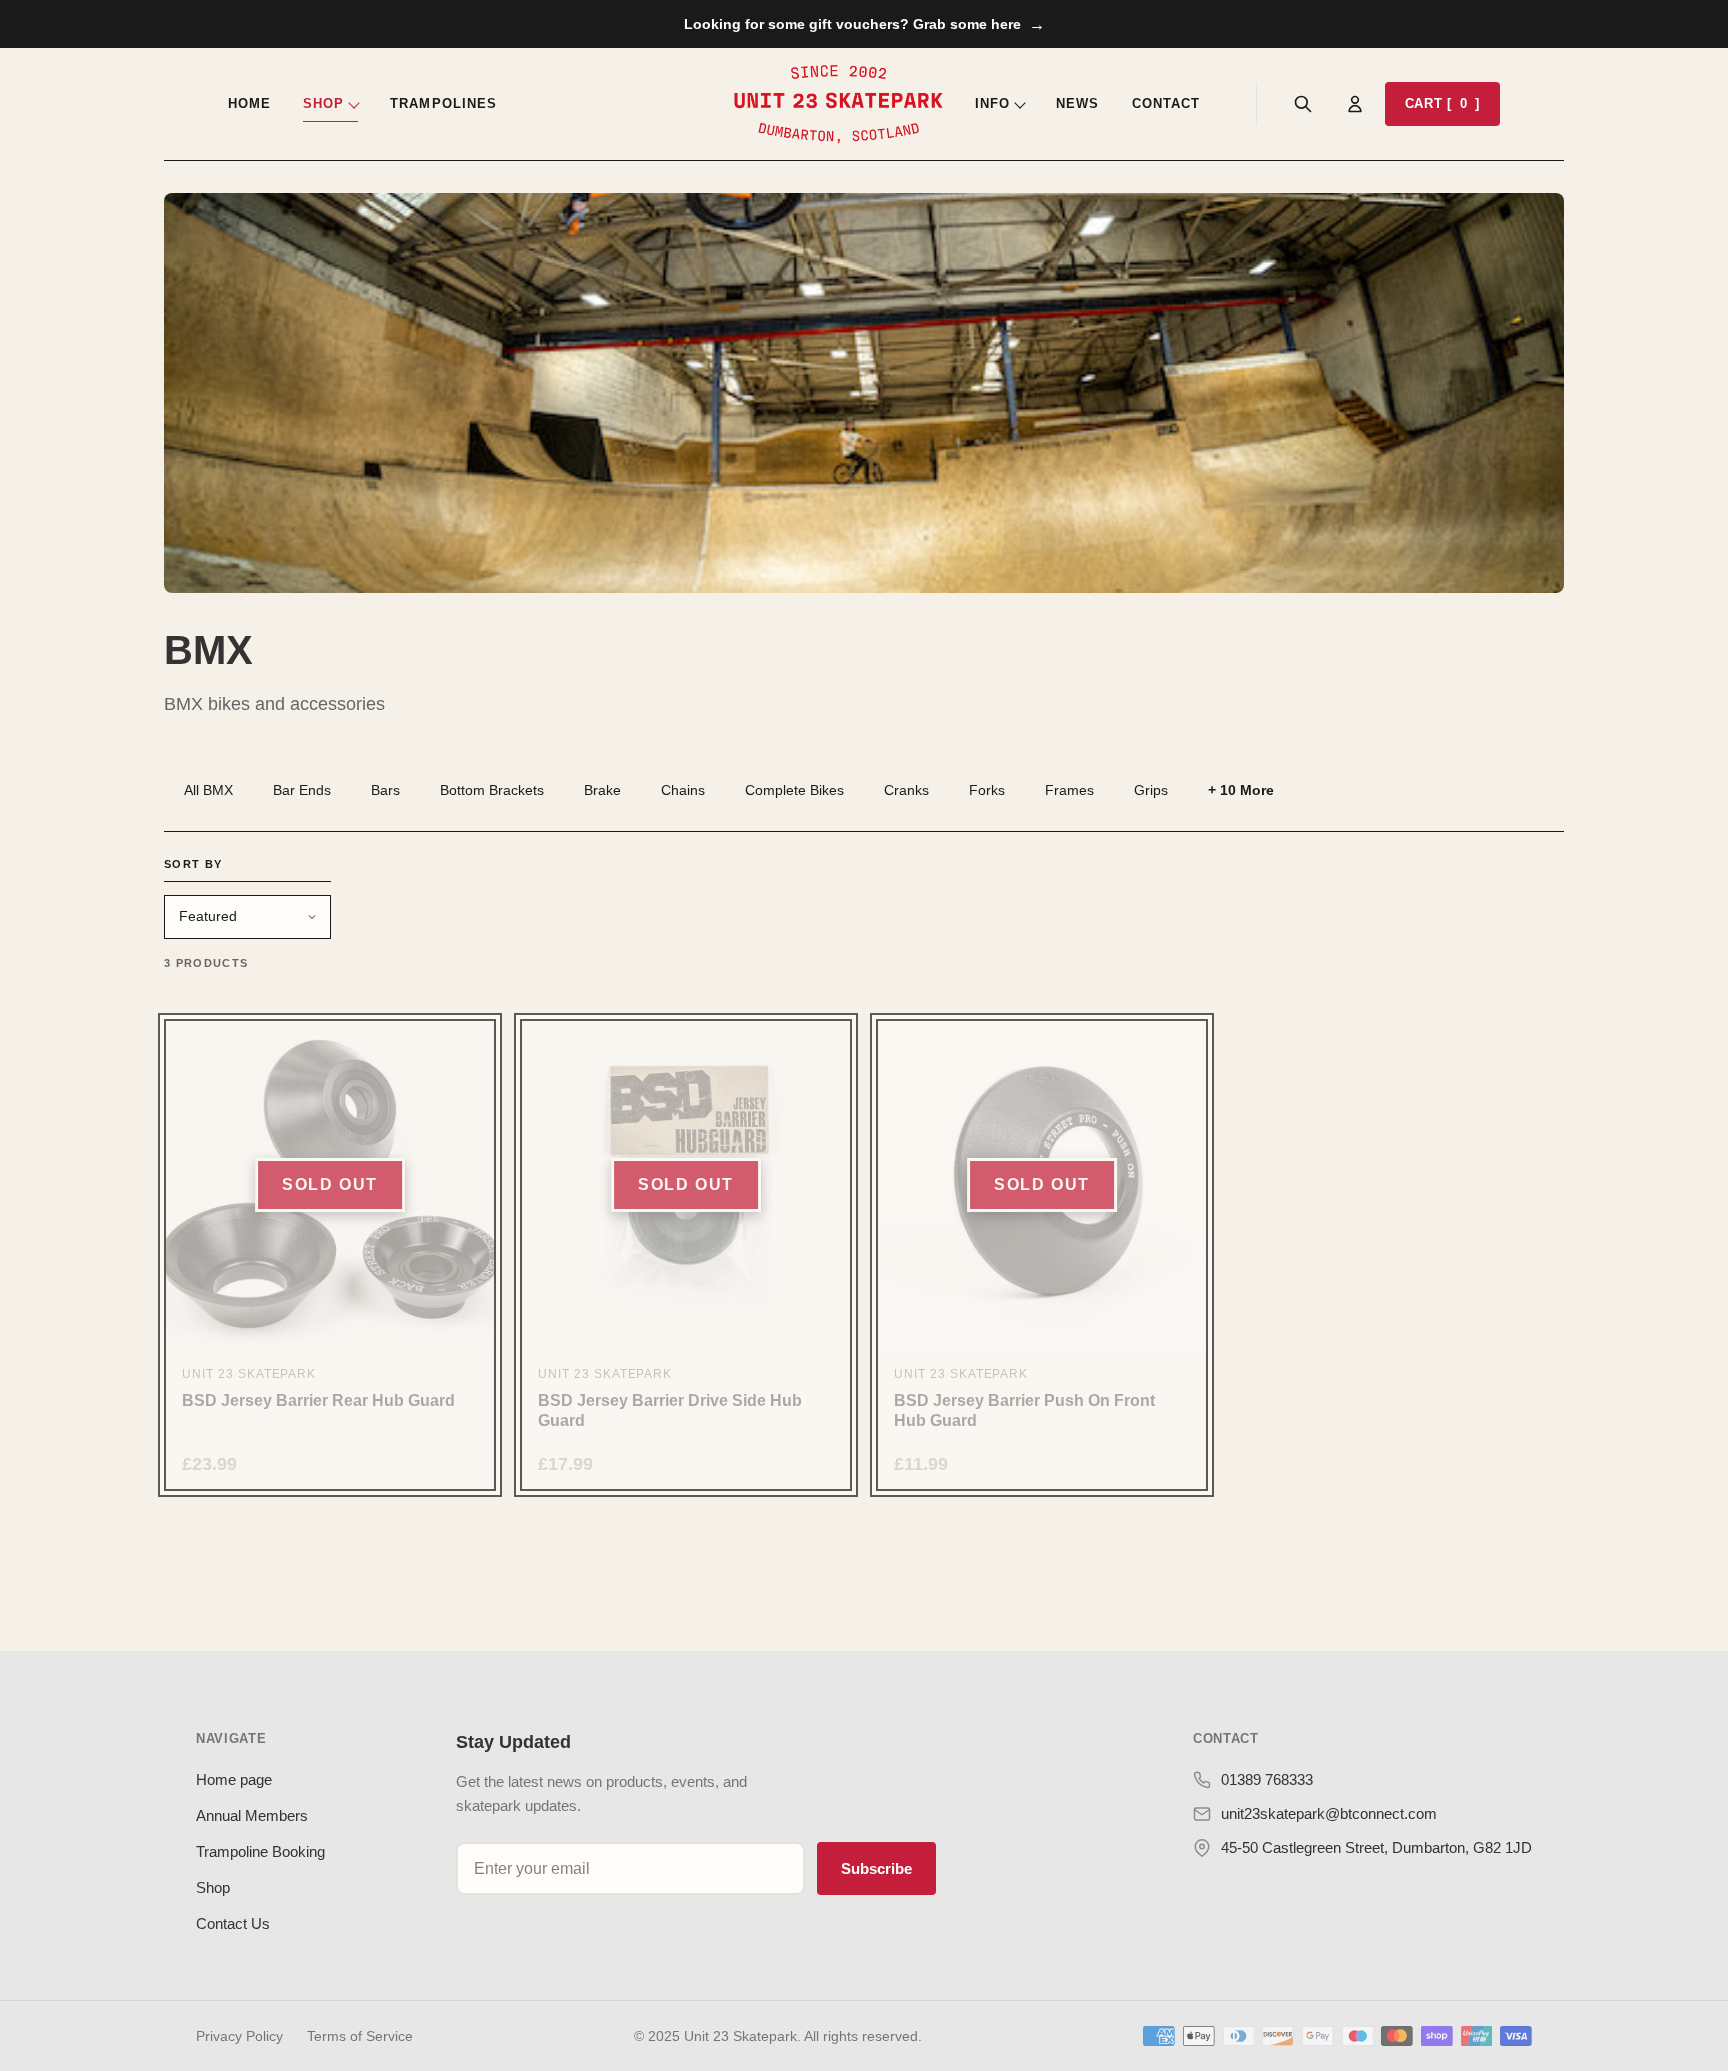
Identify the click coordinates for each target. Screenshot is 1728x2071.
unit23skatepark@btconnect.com (1329, 1813)
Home (249, 103)
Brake (602, 790)
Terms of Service (360, 2036)
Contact (1166, 103)
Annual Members (252, 1815)
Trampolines (443, 103)
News (1077, 103)
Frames (1069, 790)
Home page (234, 1779)
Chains (683, 790)
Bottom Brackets (492, 790)
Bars (385, 790)
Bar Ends (302, 790)
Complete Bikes (794, 790)
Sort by (193, 864)
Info (992, 103)
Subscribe (876, 1868)
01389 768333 (1267, 1779)
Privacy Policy (239, 2036)
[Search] (1303, 104)
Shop (323, 103)
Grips (1151, 790)
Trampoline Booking (260, 1851)
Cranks (906, 790)
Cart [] (1442, 103)
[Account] (1355, 104)
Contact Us (233, 1923)
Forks (987, 790)
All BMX (208, 790)
